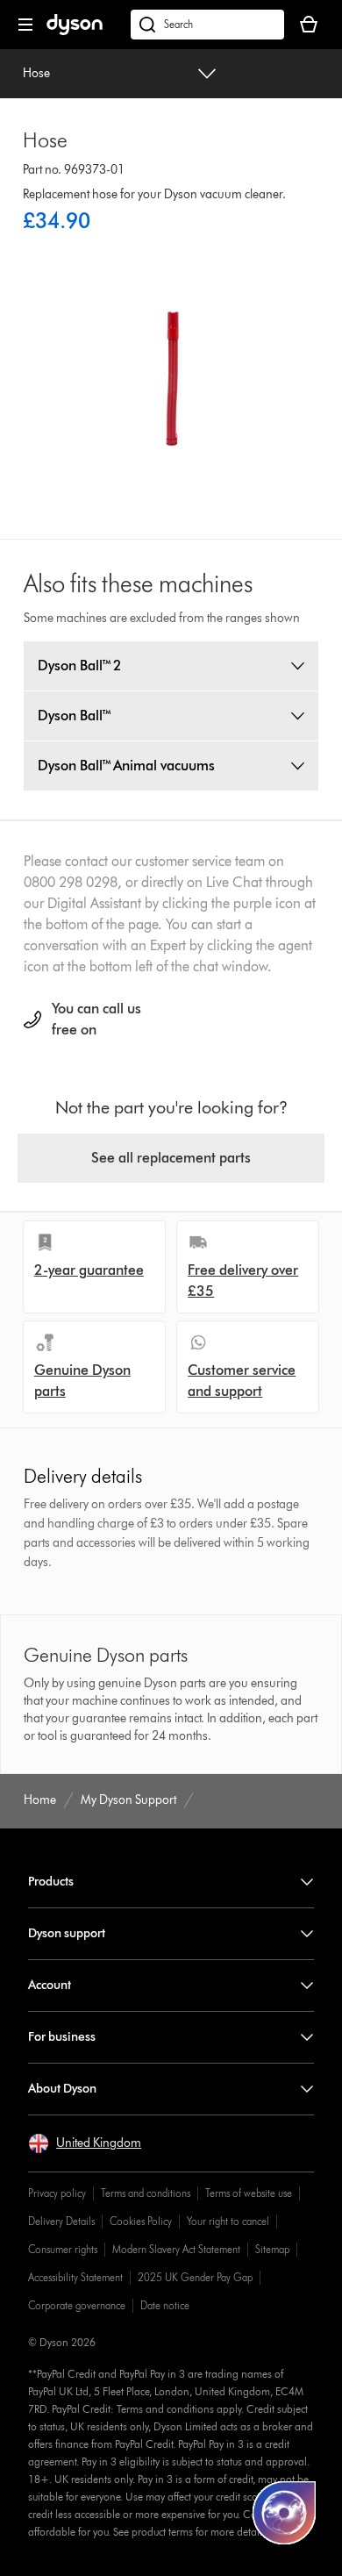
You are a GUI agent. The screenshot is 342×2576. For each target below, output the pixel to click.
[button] (85, 2143)
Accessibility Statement (75, 2277)
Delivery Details (61, 2221)
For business (62, 2037)
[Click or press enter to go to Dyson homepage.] (75, 31)
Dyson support (67, 1933)
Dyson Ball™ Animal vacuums (126, 766)
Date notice (165, 2305)
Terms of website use (249, 2193)
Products (51, 1882)
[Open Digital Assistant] (284, 2513)
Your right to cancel (228, 2221)
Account (50, 1985)
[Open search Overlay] (207, 25)
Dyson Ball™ (75, 716)
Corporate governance (77, 2305)
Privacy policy (57, 2193)
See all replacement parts (171, 1158)
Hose (36, 73)
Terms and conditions (146, 2193)
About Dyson (62, 2089)
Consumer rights (63, 2249)
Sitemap (272, 2249)
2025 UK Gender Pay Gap (195, 2277)
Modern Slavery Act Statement (176, 2249)
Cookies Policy (141, 2221)
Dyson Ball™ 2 (80, 665)
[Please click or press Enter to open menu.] (25, 25)
